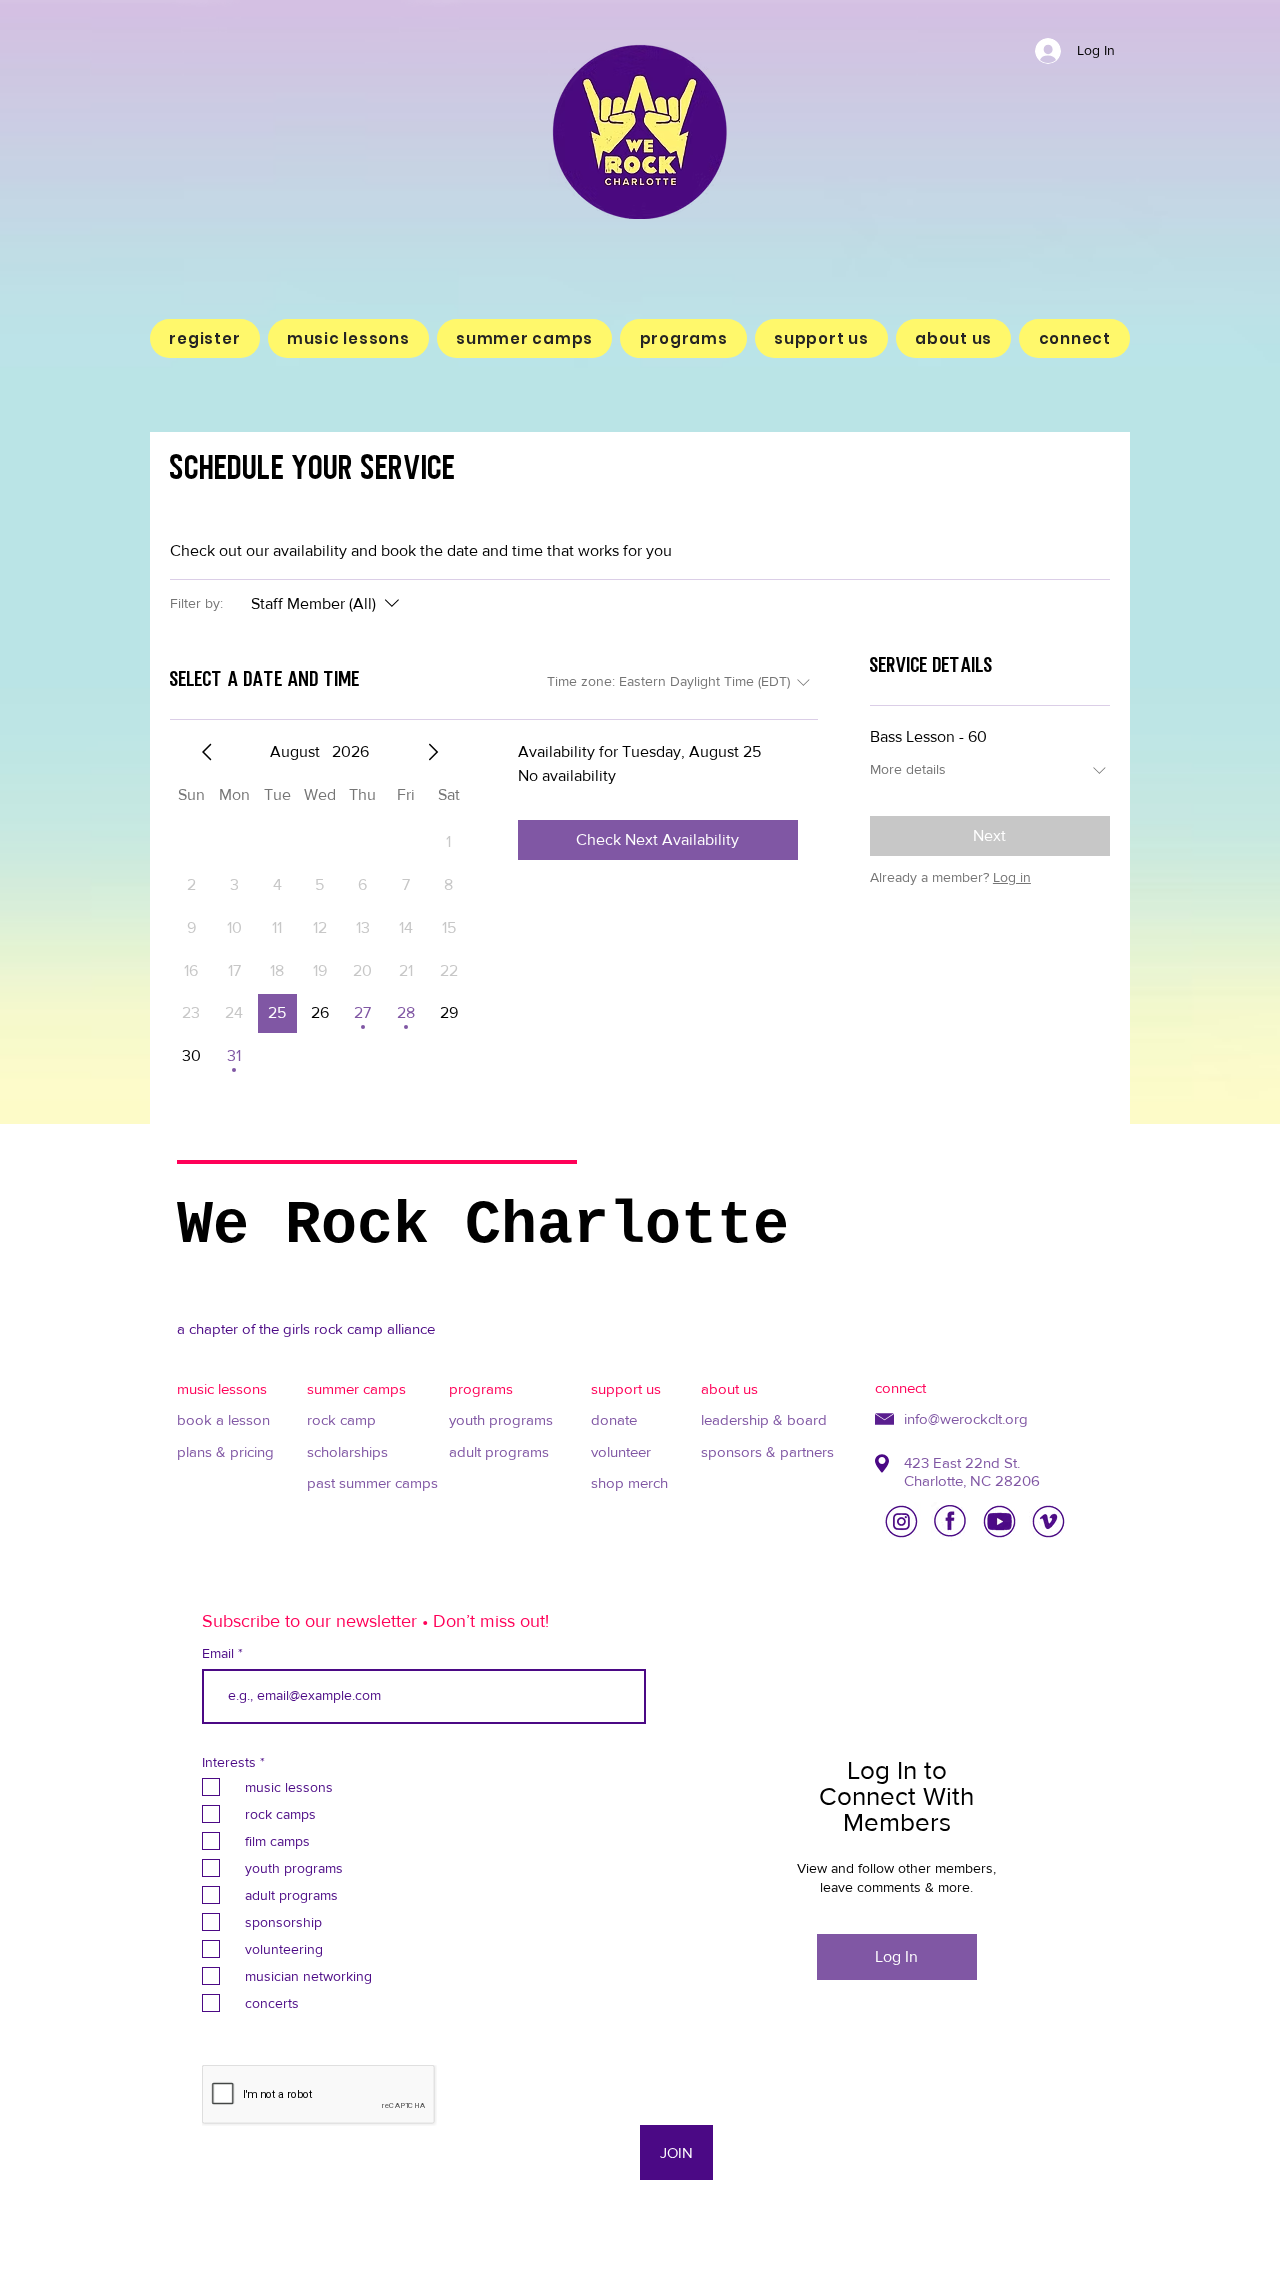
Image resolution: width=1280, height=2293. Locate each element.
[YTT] (999, 1521)
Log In (896, 1956)
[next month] (433, 752)
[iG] (901, 1521)
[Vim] (1048, 1521)
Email (220, 1653)
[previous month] (207, 752)
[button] (348, 338)
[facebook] (950, 1521)
